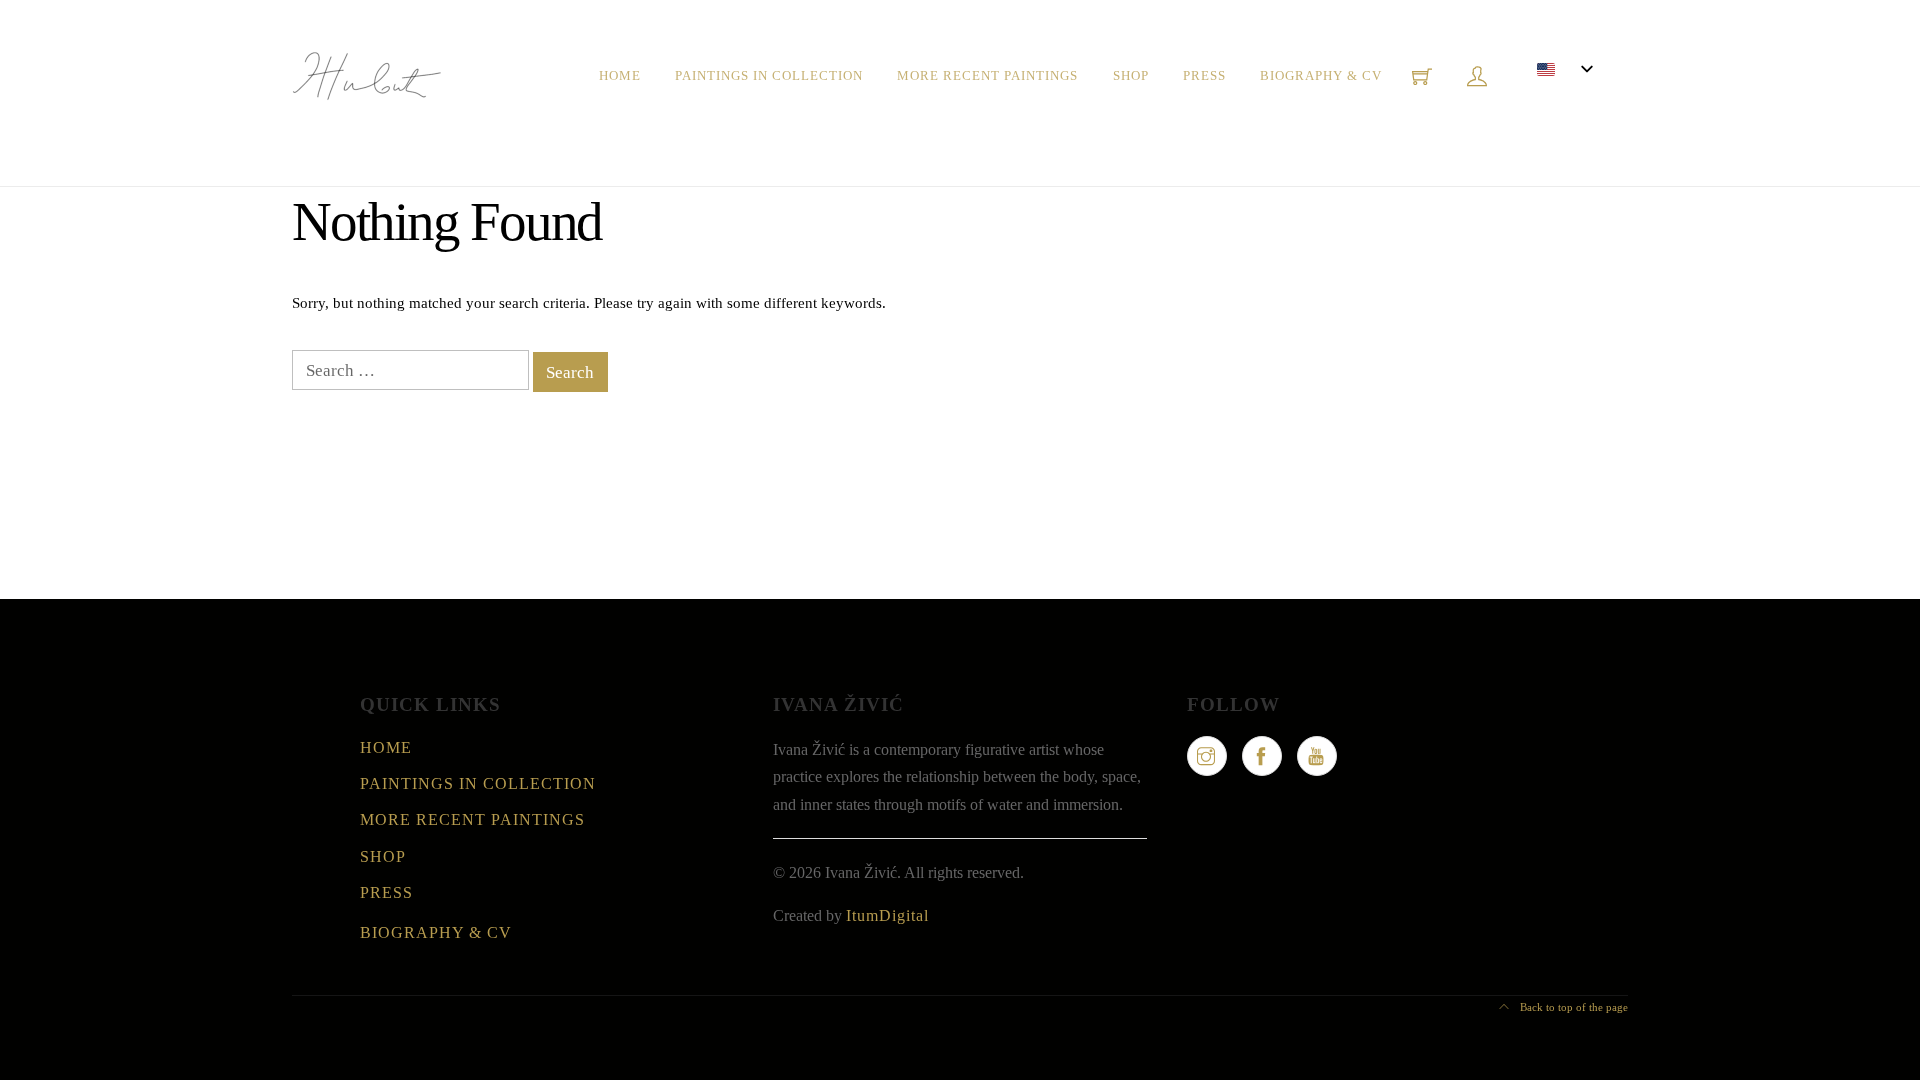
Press (1204, 76)
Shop (1131, 76)
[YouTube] (1317, 756)
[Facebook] (1262, 756)
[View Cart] (1422, 76)
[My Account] (1477, 76)
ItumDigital (887, 915)
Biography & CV (1321, 76)
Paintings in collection (769, 76)
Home (620, 76)
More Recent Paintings (987, 76)
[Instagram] (1207, 756)
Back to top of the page (1572, 1007)
